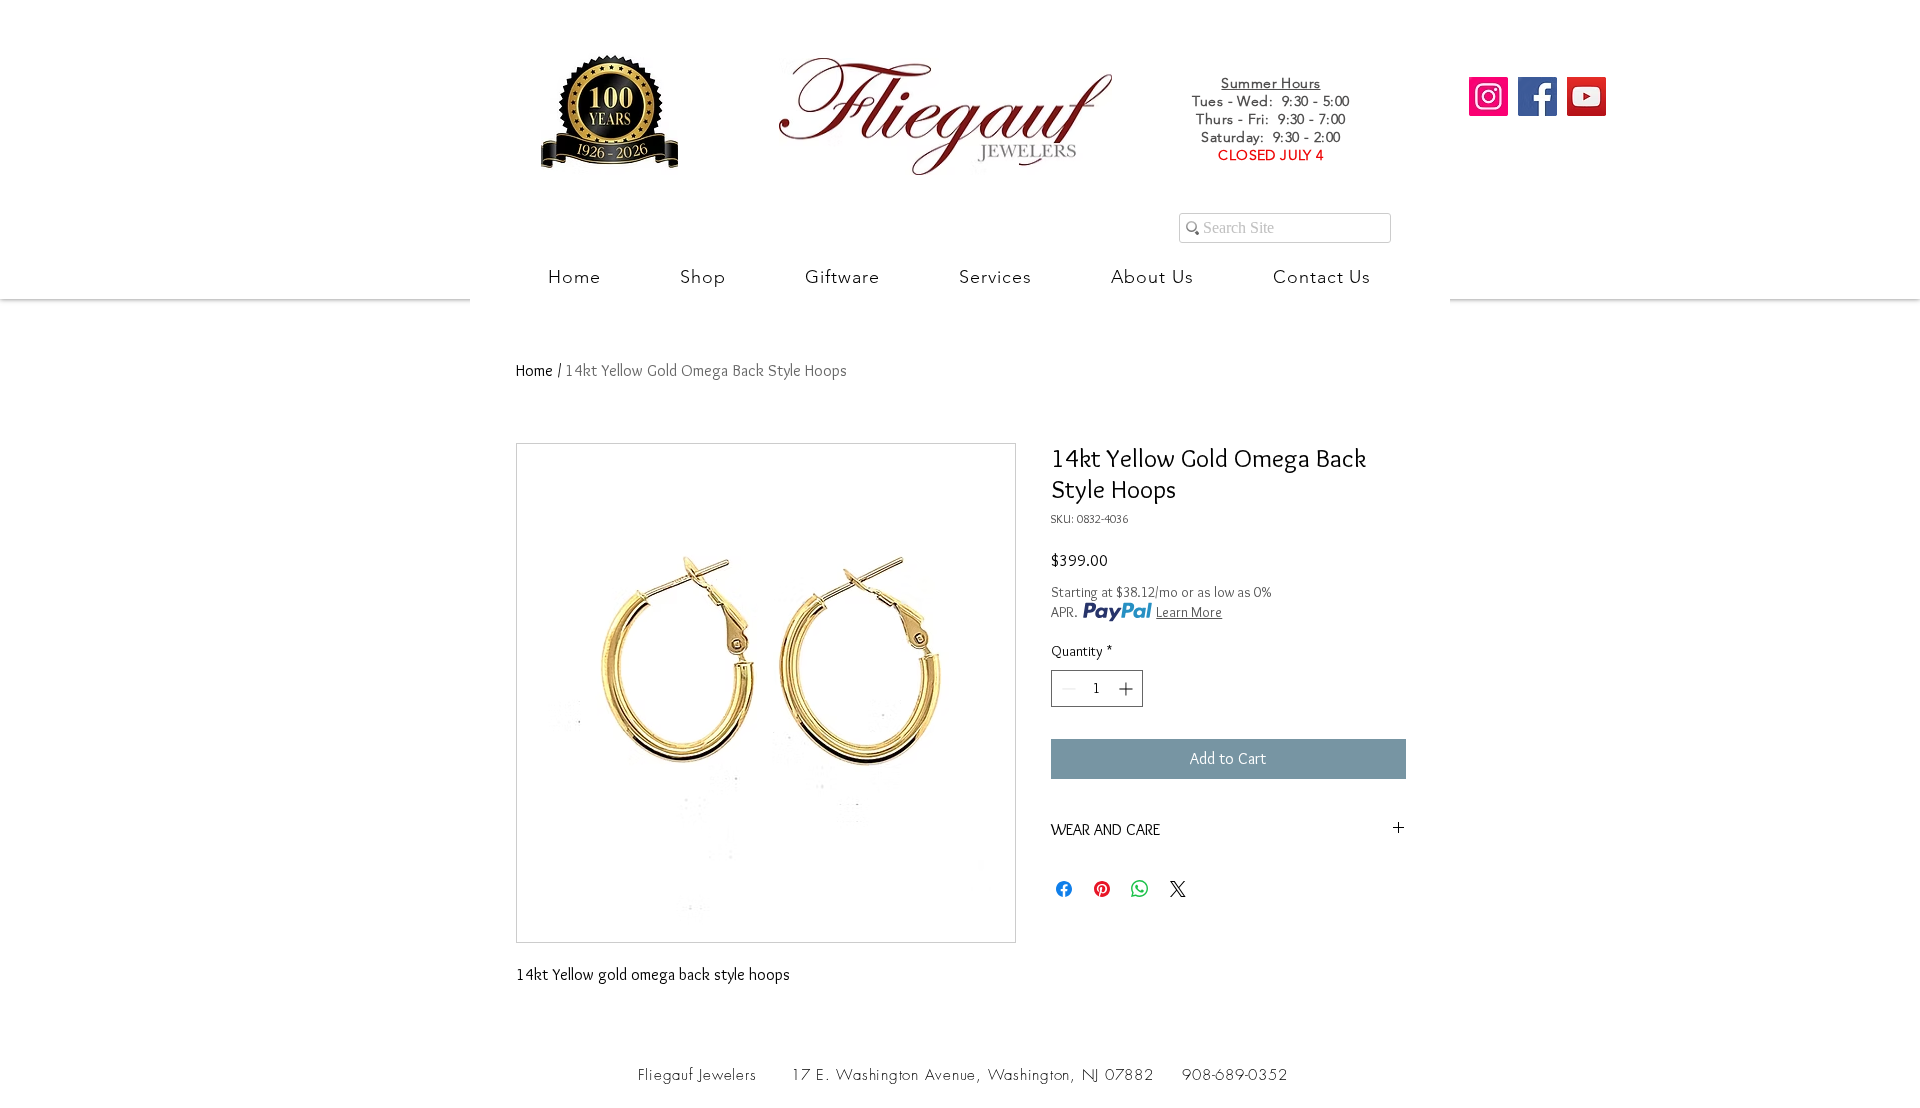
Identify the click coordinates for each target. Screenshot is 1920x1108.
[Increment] (1127, 688)
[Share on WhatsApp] (1140, 889)
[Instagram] (1488, 96)
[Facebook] (1537, 96)
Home (534, 370)
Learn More (1189, 612)
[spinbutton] (1097, 688)
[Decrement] (1066, 688)
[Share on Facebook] (1064, 889)
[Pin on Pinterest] (1102, 889)
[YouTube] (1586, 96)
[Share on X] (1178, 889)
